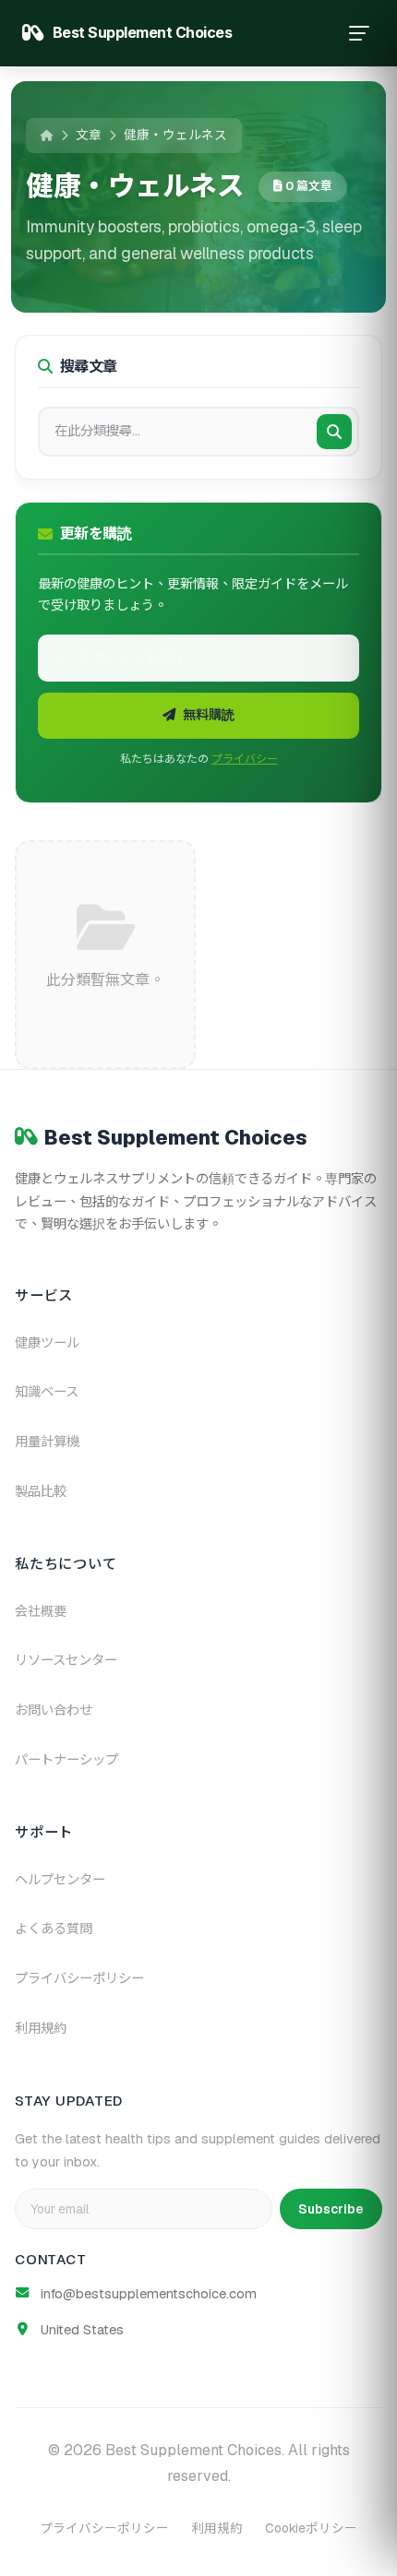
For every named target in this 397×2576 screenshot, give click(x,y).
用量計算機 (47, 1442)
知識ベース (47, 1392)
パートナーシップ (66, 1760)
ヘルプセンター (60, 1880)
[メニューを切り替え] (359, 33)
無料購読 (209, 715)
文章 (89, 135)
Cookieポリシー (311, 2528)
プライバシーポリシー (79, 1978)
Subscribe (331, 2209)
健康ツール (47, 1343)
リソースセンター (66, 1660)
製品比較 (41, 1491)
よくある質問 (54, 1929)
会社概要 (41, 1611)
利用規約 (41, 2028)
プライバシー (245, 759)
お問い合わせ (54, 1710)
